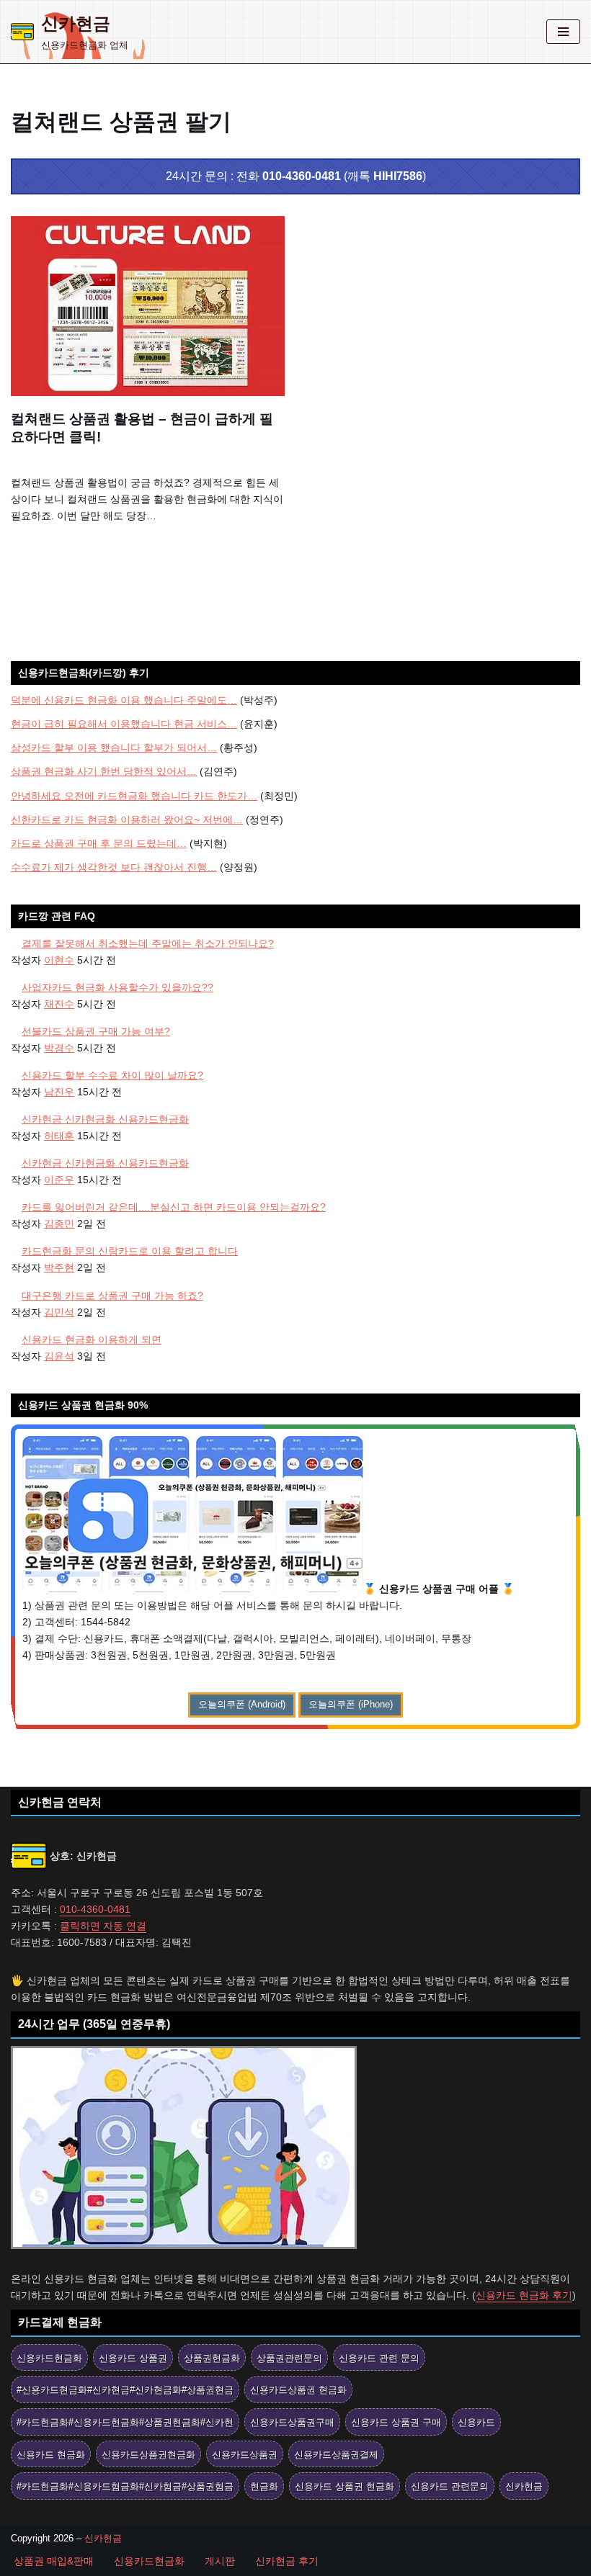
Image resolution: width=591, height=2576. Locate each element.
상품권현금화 (212, 2358)
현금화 (264, 2486)
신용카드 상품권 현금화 (345, 2486)
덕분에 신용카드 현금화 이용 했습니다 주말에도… (124, 700)
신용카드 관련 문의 (379, 2358)
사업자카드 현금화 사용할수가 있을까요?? (117, 987)
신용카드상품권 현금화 (298, 2390)
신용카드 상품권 (133, 2358)
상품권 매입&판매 (54, 2561)
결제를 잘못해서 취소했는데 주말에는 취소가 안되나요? (148, 943)
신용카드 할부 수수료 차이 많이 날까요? (112, 1075)
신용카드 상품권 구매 (396, 2422)
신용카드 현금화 (51, 2455)
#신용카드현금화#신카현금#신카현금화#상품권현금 (125, 2390)
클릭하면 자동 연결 (103, 1926)
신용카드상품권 (245, 2455)
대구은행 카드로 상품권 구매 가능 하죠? (112, 1296)
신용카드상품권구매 (292, 2422)
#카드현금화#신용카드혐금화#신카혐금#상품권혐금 (125, 2486)
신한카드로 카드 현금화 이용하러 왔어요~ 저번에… (127, 820)
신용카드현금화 (49, 2358)
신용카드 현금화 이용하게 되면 (92, 1339)
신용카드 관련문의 (450, 2486)
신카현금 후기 (287, 2561)
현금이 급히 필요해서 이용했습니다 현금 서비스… (124, 724)
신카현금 (524, 2486)
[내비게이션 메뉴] (563, 32)
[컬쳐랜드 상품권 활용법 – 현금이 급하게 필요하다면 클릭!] (148, 306)
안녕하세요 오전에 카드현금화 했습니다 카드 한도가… (134, 796)
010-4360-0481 (302, 176)
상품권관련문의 (289, 2358)
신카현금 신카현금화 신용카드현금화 (105, 1119)
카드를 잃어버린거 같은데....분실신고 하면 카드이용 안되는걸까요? (174, 1207)
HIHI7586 (398, 176)
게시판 (220, 2561)
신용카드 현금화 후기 (524, 2295)
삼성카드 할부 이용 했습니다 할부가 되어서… (114, 748)
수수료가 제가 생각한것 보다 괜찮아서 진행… (114, 867)
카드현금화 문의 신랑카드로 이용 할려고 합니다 (130, 1251)
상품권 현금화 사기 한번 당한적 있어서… (104, 771)
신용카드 (476, 2422)
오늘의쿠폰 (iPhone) (351, 1704)
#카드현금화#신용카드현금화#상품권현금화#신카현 (125, 2422)
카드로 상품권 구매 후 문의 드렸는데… (99, 843)
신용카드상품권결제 (336, 2455)
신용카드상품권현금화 (148, 2455)
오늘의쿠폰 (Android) (242, 1704)
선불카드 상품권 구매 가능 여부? (96, 1031)
